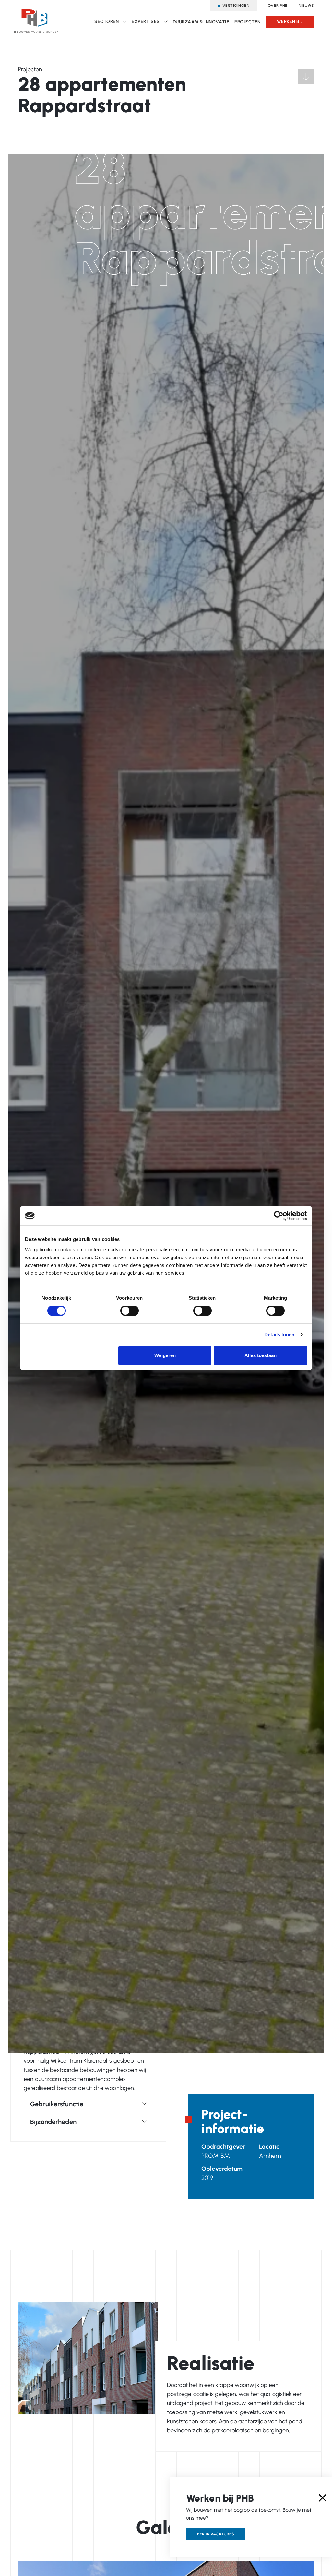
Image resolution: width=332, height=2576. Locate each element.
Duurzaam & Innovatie (201, 22)
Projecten (248, 22)
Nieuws (306, 6)
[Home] (36, 18)
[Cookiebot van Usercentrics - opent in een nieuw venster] (279, 1216)
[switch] (130, 1311)
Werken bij (290, 22)
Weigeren (165, 1355)
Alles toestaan (261, 1355)
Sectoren (107, 22)
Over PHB (278, 6)
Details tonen (279, 1335)
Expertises (146, 22)
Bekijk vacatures (216, 2534)
